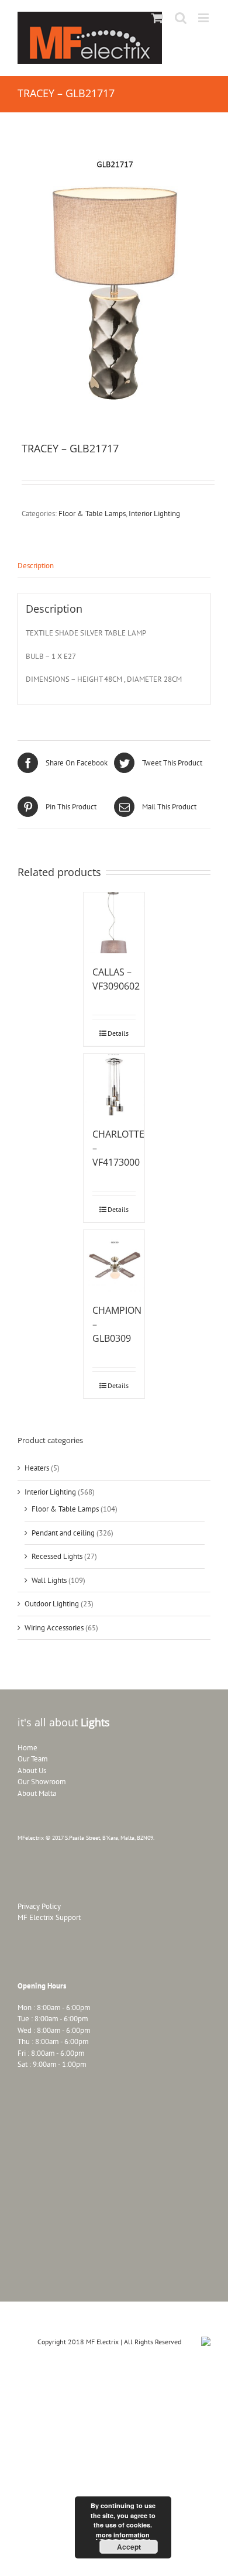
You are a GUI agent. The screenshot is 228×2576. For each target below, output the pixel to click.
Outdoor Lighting (52, 1604)
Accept (129, 2547)
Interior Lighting (154, 514)
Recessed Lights (57, 1556)
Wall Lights (49, 1580)
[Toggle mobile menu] (204, 18)
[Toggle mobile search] (181, 18)
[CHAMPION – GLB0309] (114, 1261)
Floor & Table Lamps (92, 514)
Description (36, 566)
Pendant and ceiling (63, 1533)
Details (118, 1033)
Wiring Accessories (54, 1628)
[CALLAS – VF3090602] (114, 923)
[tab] (114, 566)
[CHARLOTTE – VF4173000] (114, 1085)
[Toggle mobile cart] (157, 18)
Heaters (37, 1468)
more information (123, 2535)
